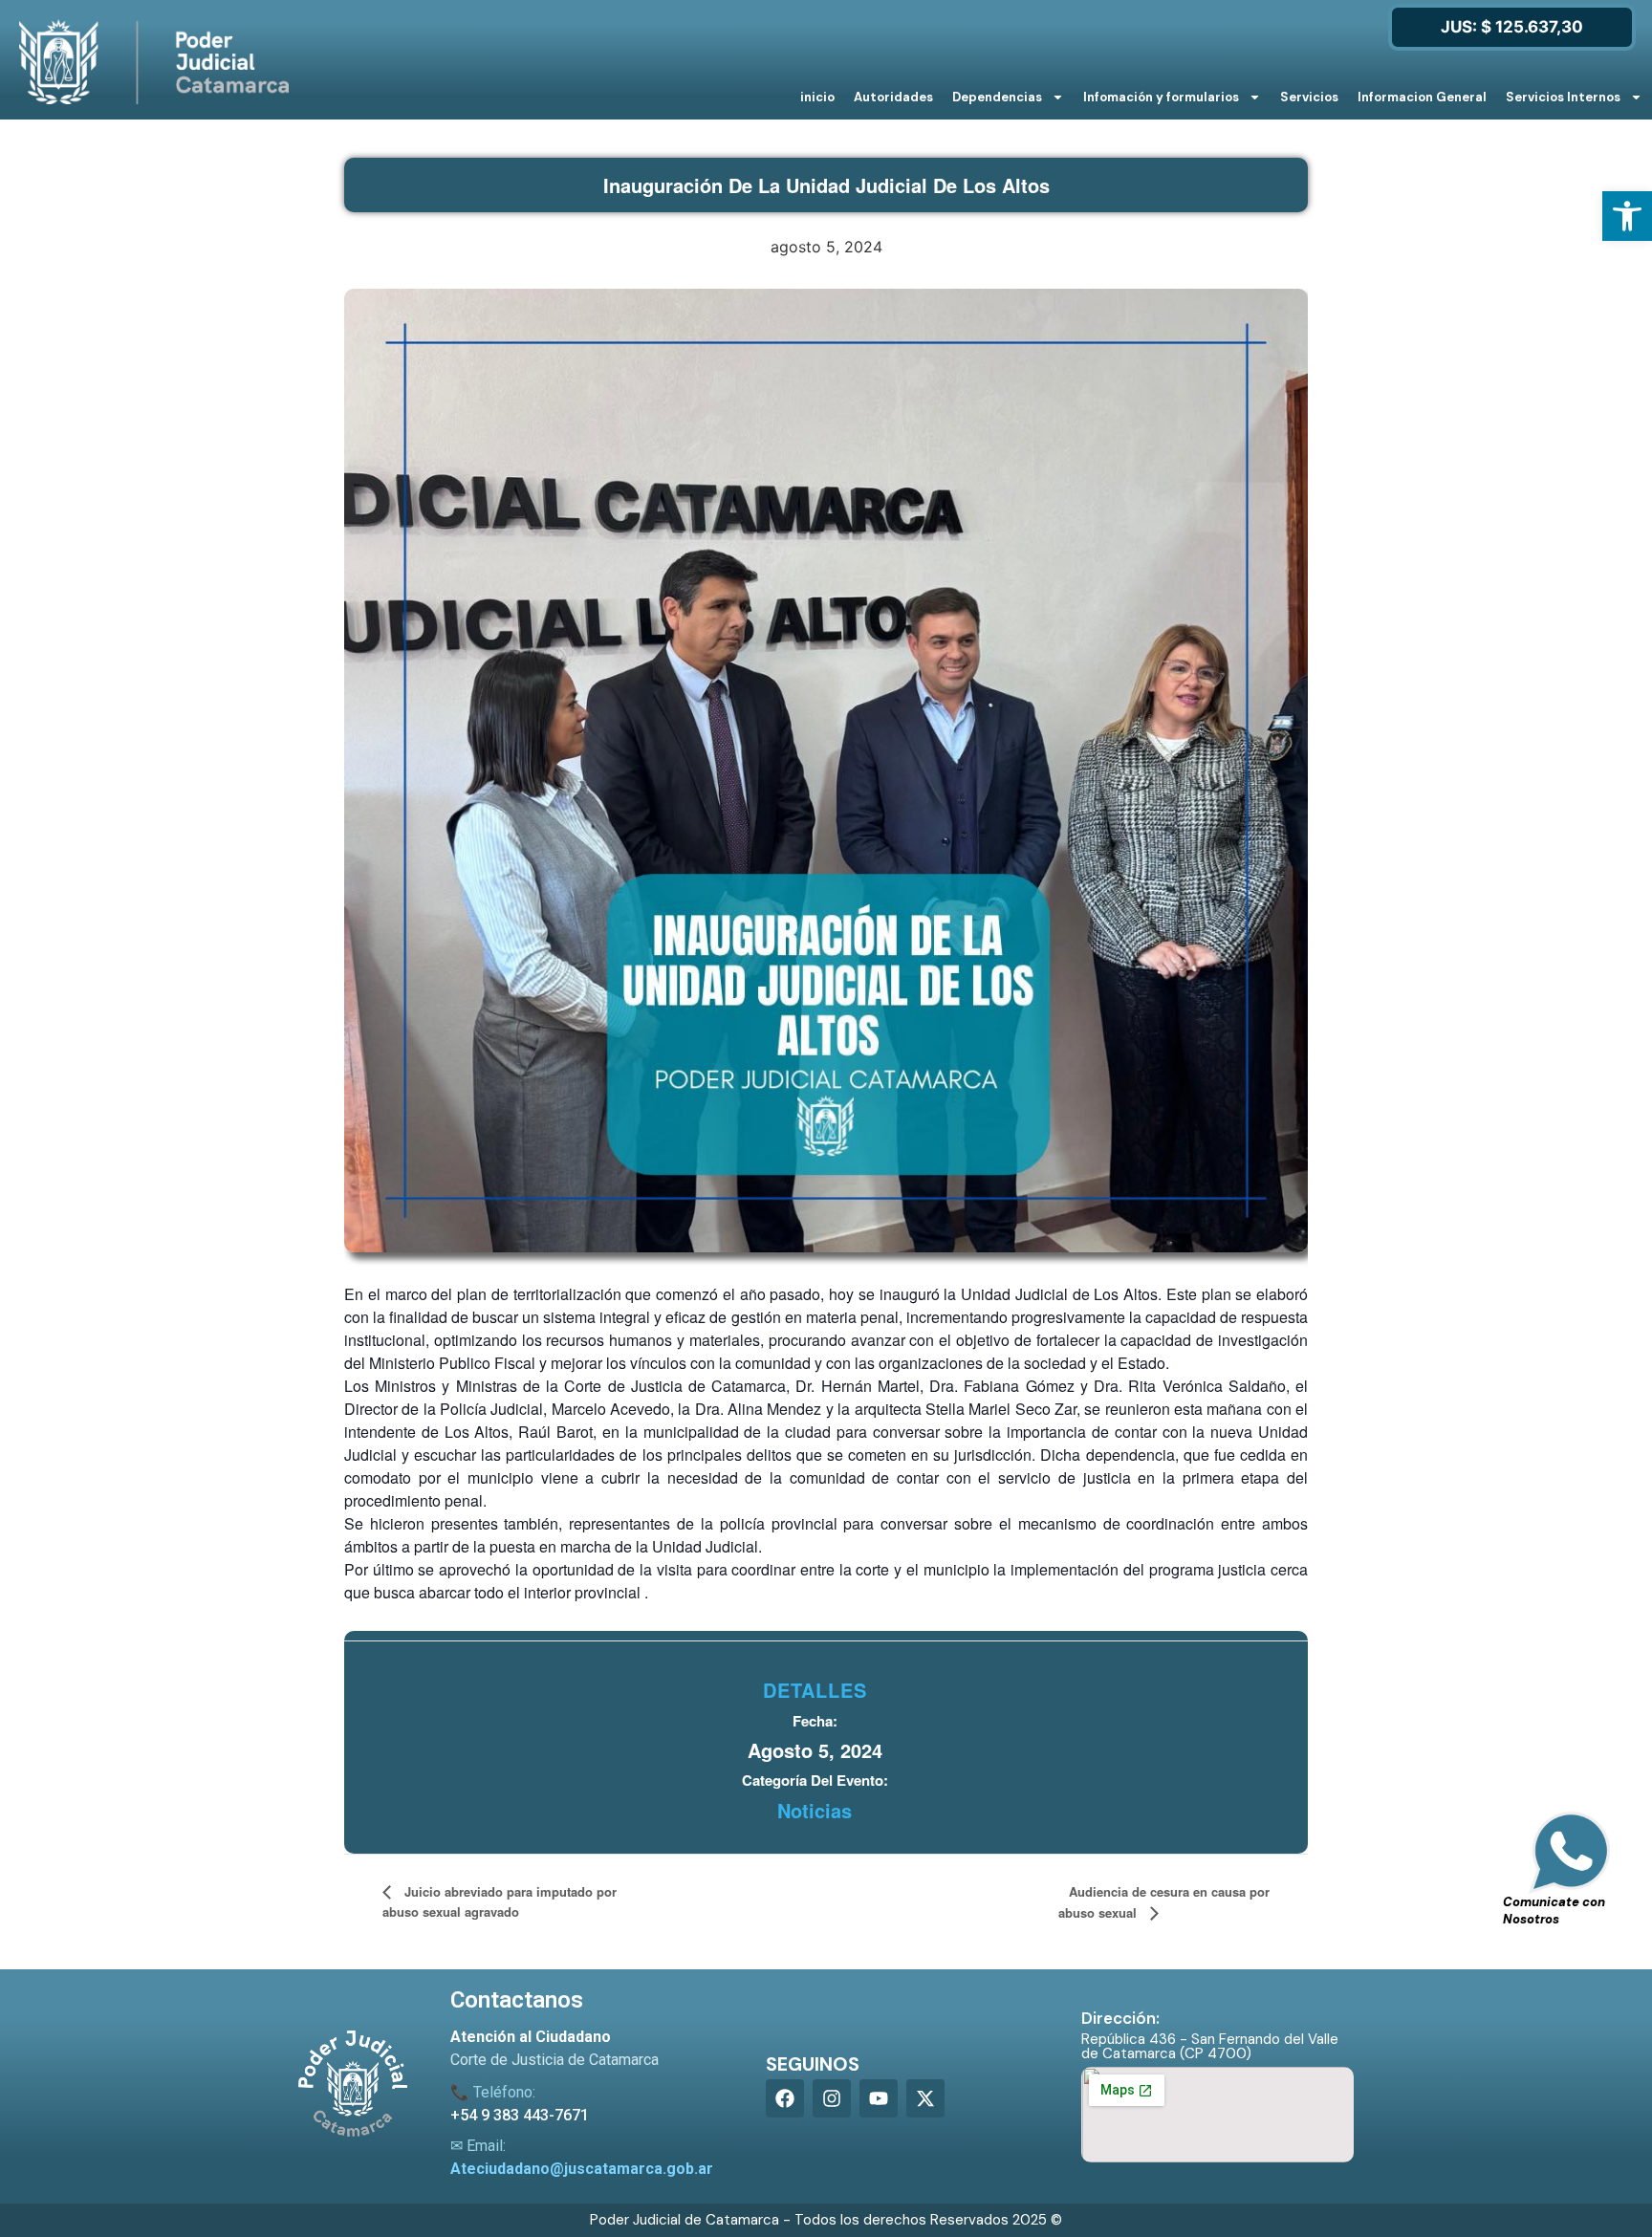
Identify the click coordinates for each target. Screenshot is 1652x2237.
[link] (1627, 216)
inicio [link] (817, 97)
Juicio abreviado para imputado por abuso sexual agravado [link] (500, 1901)
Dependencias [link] (997, 97)
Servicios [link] (1309, 97)
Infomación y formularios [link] (1161, 97)
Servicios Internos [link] (1563, 97)
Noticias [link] (815, 1810)
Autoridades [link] (893, 97)
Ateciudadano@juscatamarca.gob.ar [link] (582, 2169)
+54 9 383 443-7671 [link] (520, 2115)
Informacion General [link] (1422, 97)
